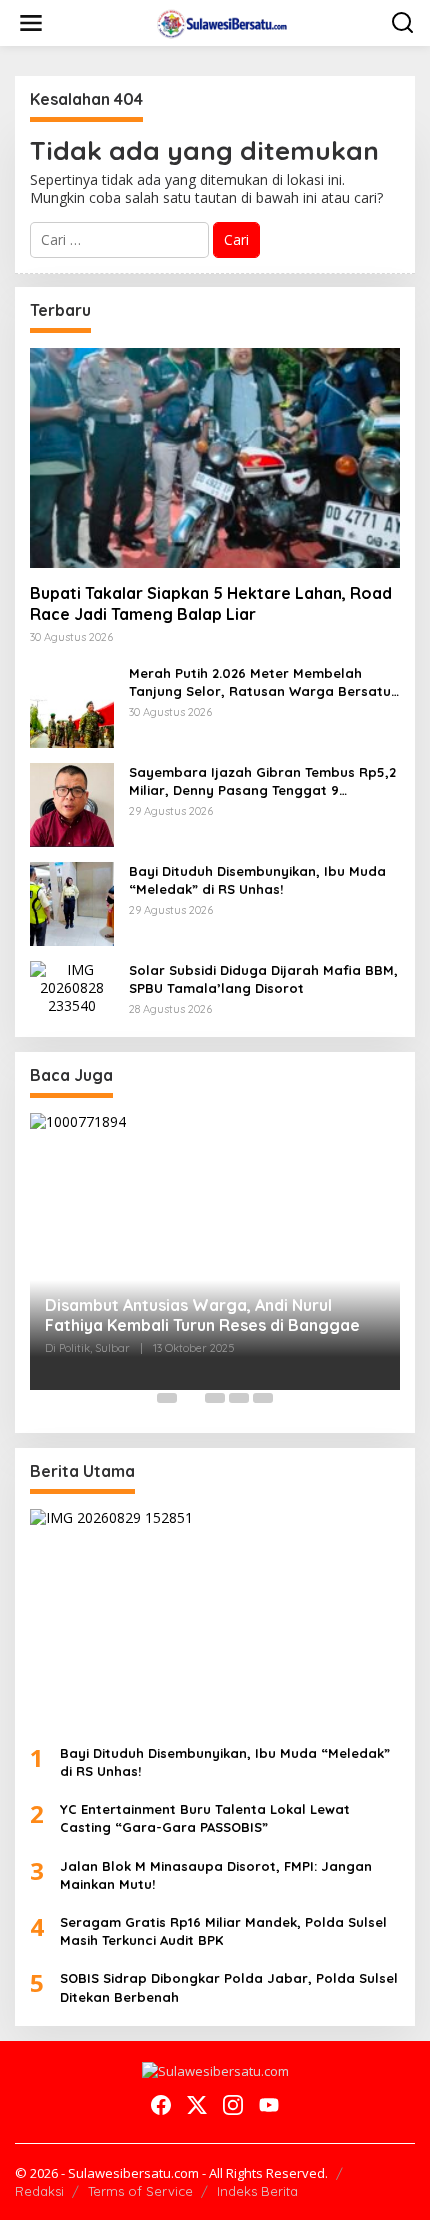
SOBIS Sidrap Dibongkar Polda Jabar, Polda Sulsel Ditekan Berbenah (229, 1987)
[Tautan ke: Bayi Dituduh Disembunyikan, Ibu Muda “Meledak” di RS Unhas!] (72, 902)
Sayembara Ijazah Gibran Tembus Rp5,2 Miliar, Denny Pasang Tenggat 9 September (262, 781)
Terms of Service (140, 2191)
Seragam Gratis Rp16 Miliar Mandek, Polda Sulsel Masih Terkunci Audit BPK (223, 1931)
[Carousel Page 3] (215, 1398)
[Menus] (31, 23)
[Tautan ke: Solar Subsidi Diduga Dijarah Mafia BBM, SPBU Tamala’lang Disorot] (72, 986)
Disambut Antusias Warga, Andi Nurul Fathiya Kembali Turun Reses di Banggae (202, 1315)
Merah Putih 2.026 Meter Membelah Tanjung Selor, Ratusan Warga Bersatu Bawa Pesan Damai (260, 682)
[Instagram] (233, 2105)
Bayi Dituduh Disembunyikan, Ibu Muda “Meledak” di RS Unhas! (257, 880)
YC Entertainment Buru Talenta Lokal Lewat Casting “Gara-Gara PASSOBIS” (205, 1818)
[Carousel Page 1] (167, 1398)
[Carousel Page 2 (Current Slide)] (191, 1398)
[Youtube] (269, 2105)
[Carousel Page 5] (263, 1398)
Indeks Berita (257, 2191)
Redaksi (39, 2191)
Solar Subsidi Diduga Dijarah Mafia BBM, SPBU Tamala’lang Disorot (263, 979)
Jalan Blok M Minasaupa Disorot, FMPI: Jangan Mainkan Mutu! (216, 1875)
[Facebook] (161, 2105)
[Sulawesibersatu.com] (219, 21)
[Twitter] (197, 2105)
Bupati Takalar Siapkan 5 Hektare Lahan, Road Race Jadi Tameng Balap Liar (211, 603)
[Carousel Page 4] (239, 1398)
